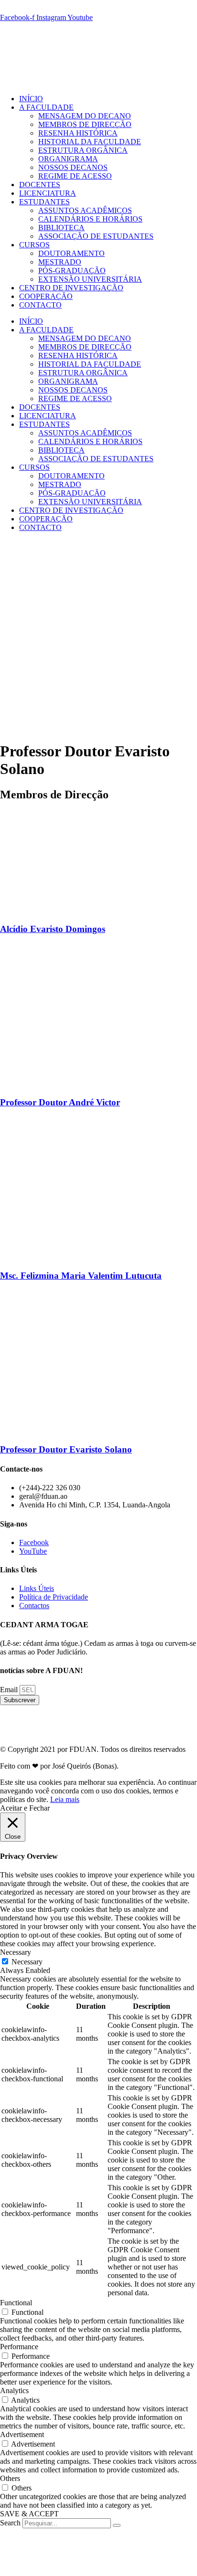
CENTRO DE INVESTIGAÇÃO (71, 288)
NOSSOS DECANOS (73, 167)
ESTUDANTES (44, 202)
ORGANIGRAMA (68, 159)
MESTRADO (60, 262)
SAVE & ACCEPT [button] (29, 2514)
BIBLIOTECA (61, 228)
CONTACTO (40, 305)
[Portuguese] (40, 9)
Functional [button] (16, 2303)
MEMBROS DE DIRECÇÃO (85, 124)
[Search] (117, 2525)
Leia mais (65, 1799)
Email (10, 1690)
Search (10, 2523)
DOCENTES (40, 185)
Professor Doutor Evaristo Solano (66, 1449)
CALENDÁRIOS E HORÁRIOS (90, 219)
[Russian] (52, 9)
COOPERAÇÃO (46, 296)
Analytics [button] (14, 2390)
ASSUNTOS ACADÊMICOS (85, 210)
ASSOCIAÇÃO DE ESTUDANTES (96, 236)
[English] (6, 9)
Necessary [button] (16, 1952)
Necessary (27, 1962)
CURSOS (34, 245)
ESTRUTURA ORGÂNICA (83, 150)
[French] (17, 9)
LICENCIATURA (48, 193)
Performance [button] (19, 2347)
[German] (29, 9)
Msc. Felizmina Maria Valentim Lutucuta (81, 1276)
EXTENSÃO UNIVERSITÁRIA (90, 279)
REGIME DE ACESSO (75, 176)
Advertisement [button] (22, 2434)
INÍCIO (31, 99)
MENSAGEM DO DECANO (85, 116)
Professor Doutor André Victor (60, 1102)
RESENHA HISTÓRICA (78, 133)
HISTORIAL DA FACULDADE (90, 142)
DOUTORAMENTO (71, 253)
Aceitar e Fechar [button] (25, 1808)
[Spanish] (63, 9)
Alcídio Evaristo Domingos (53, 929)
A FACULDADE (46, 107)
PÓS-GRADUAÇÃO (72, 270)
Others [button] (10, 2478)
